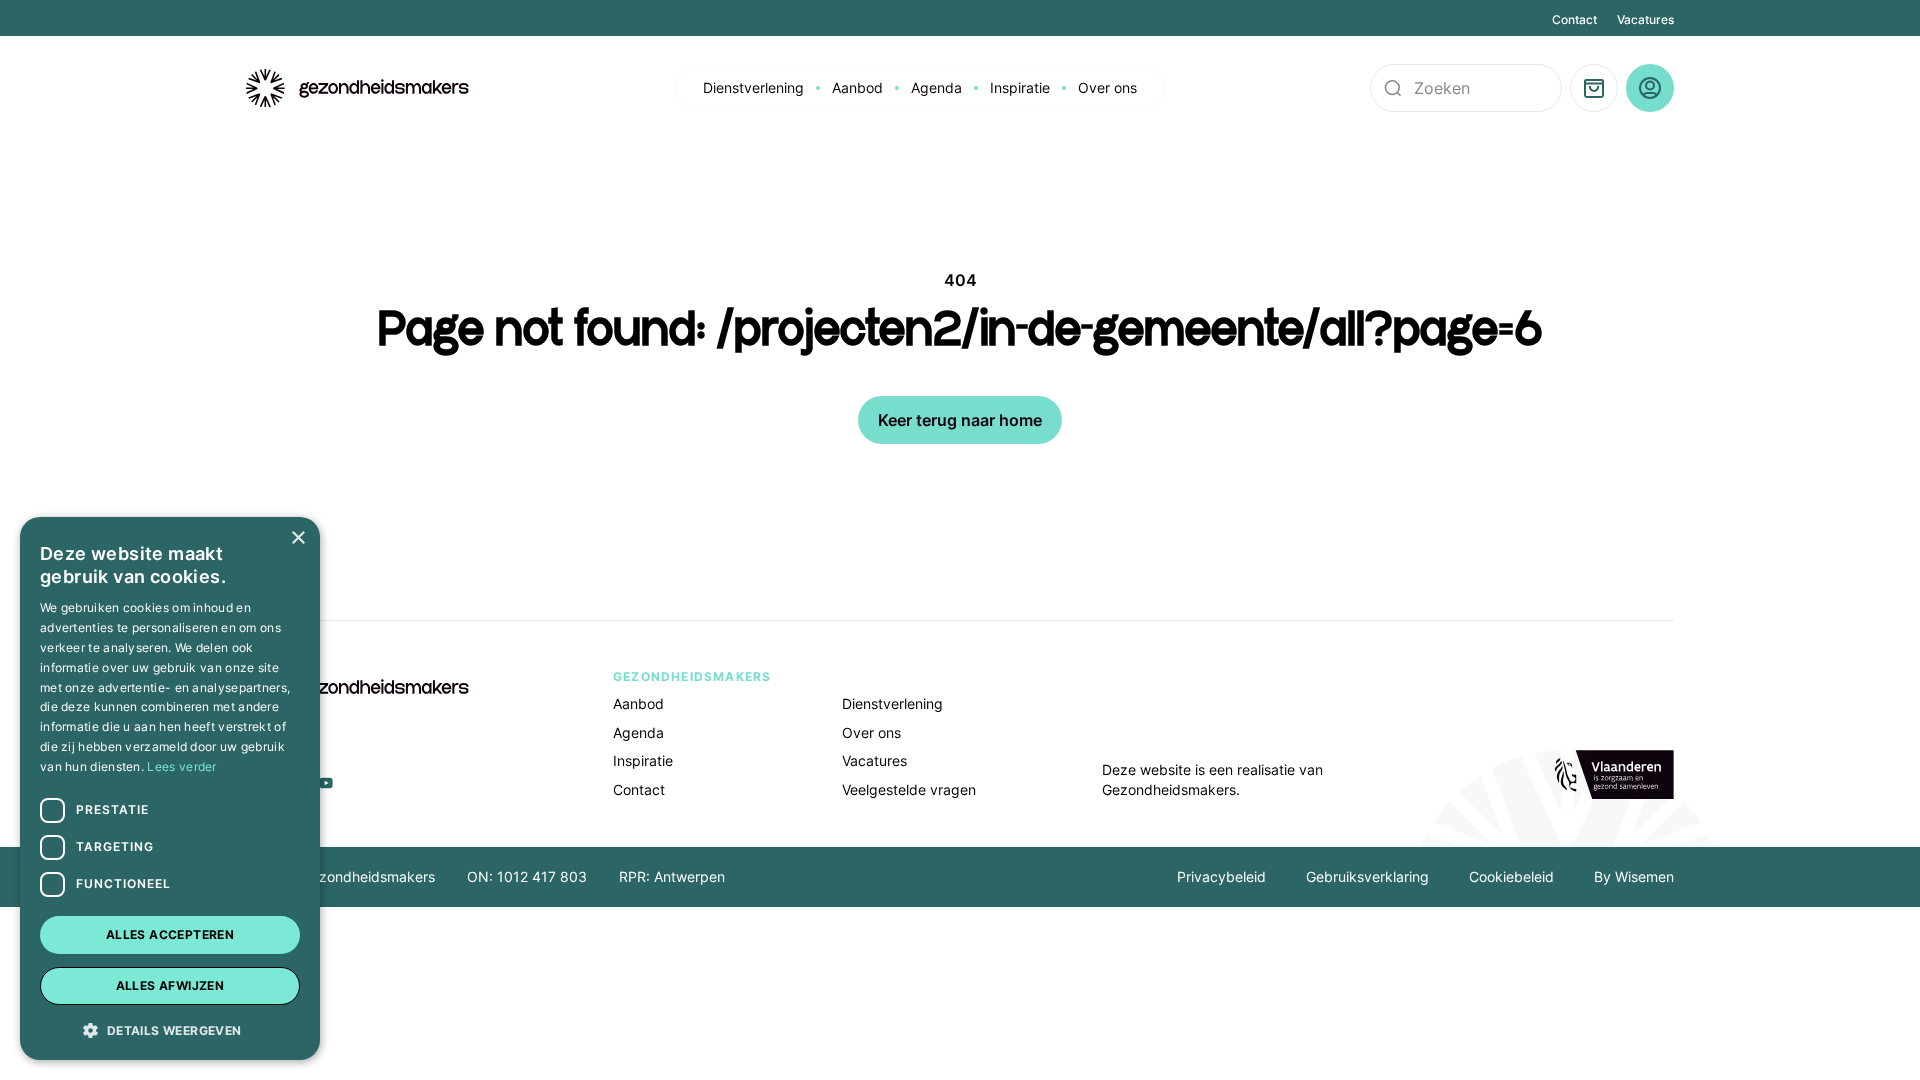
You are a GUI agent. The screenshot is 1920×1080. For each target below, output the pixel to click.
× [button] (297, 538)
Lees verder (181, 766)
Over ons (1107, 87)
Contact (1574, 19)
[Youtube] (326, 783)
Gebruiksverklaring (1367, 876)
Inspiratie (1020, 87)
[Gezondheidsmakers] (358, 88)
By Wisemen (1634, 876)
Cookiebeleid (1511, 876)
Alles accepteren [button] (170, 934)
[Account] (1650, 88)
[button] (170, 1029)
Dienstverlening (753, 87)
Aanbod (857, 87)
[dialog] (170, 788)
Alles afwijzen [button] (170, 985)
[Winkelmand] (1594, 88)
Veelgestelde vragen (909, 789)
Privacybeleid (1221, 876)
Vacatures (1645, 19)
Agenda (936, 87)
